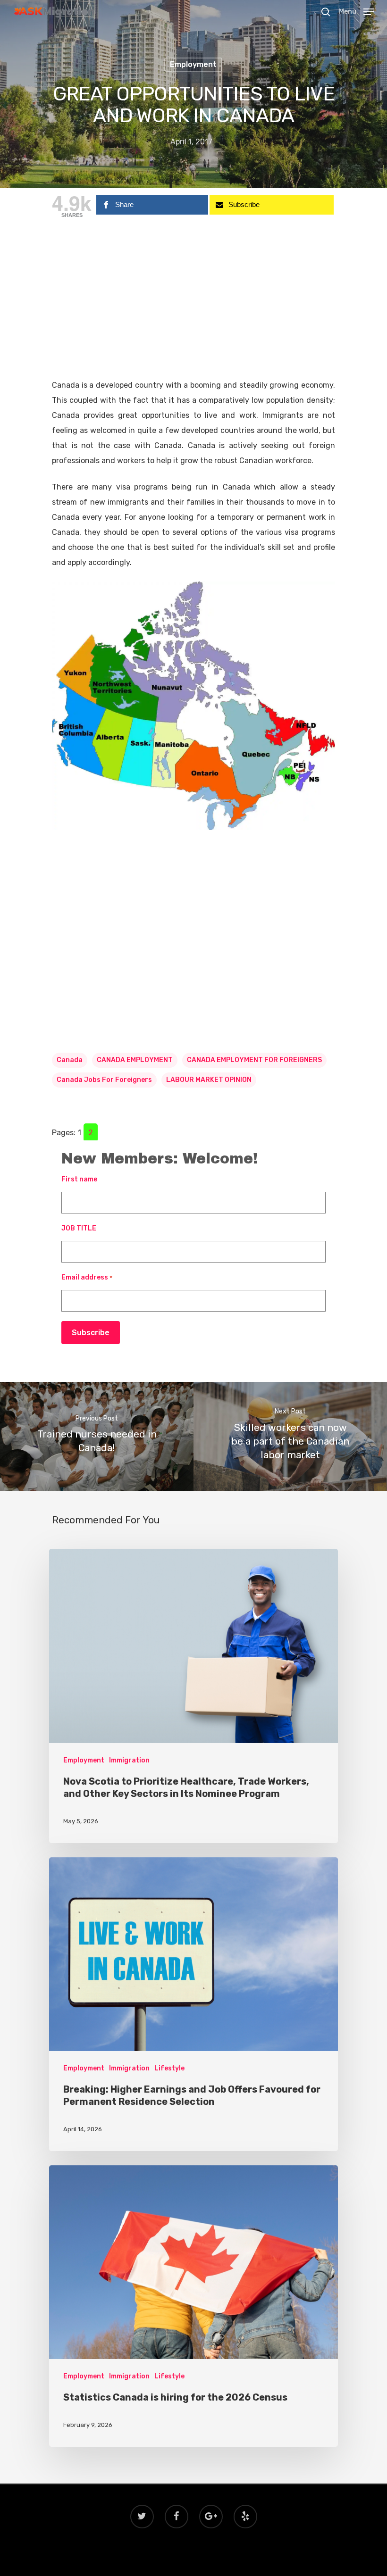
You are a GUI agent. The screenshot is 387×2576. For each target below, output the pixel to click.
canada (70, 1060)
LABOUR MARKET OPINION (209, 1080)
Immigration (129, 1760)
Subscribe (91, 1333)
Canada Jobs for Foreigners (104, 1080)
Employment (193, 64)
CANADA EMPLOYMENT (135, 1060)
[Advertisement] (193, 308)
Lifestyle (169, 2068)
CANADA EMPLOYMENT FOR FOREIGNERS (254, 1060)
